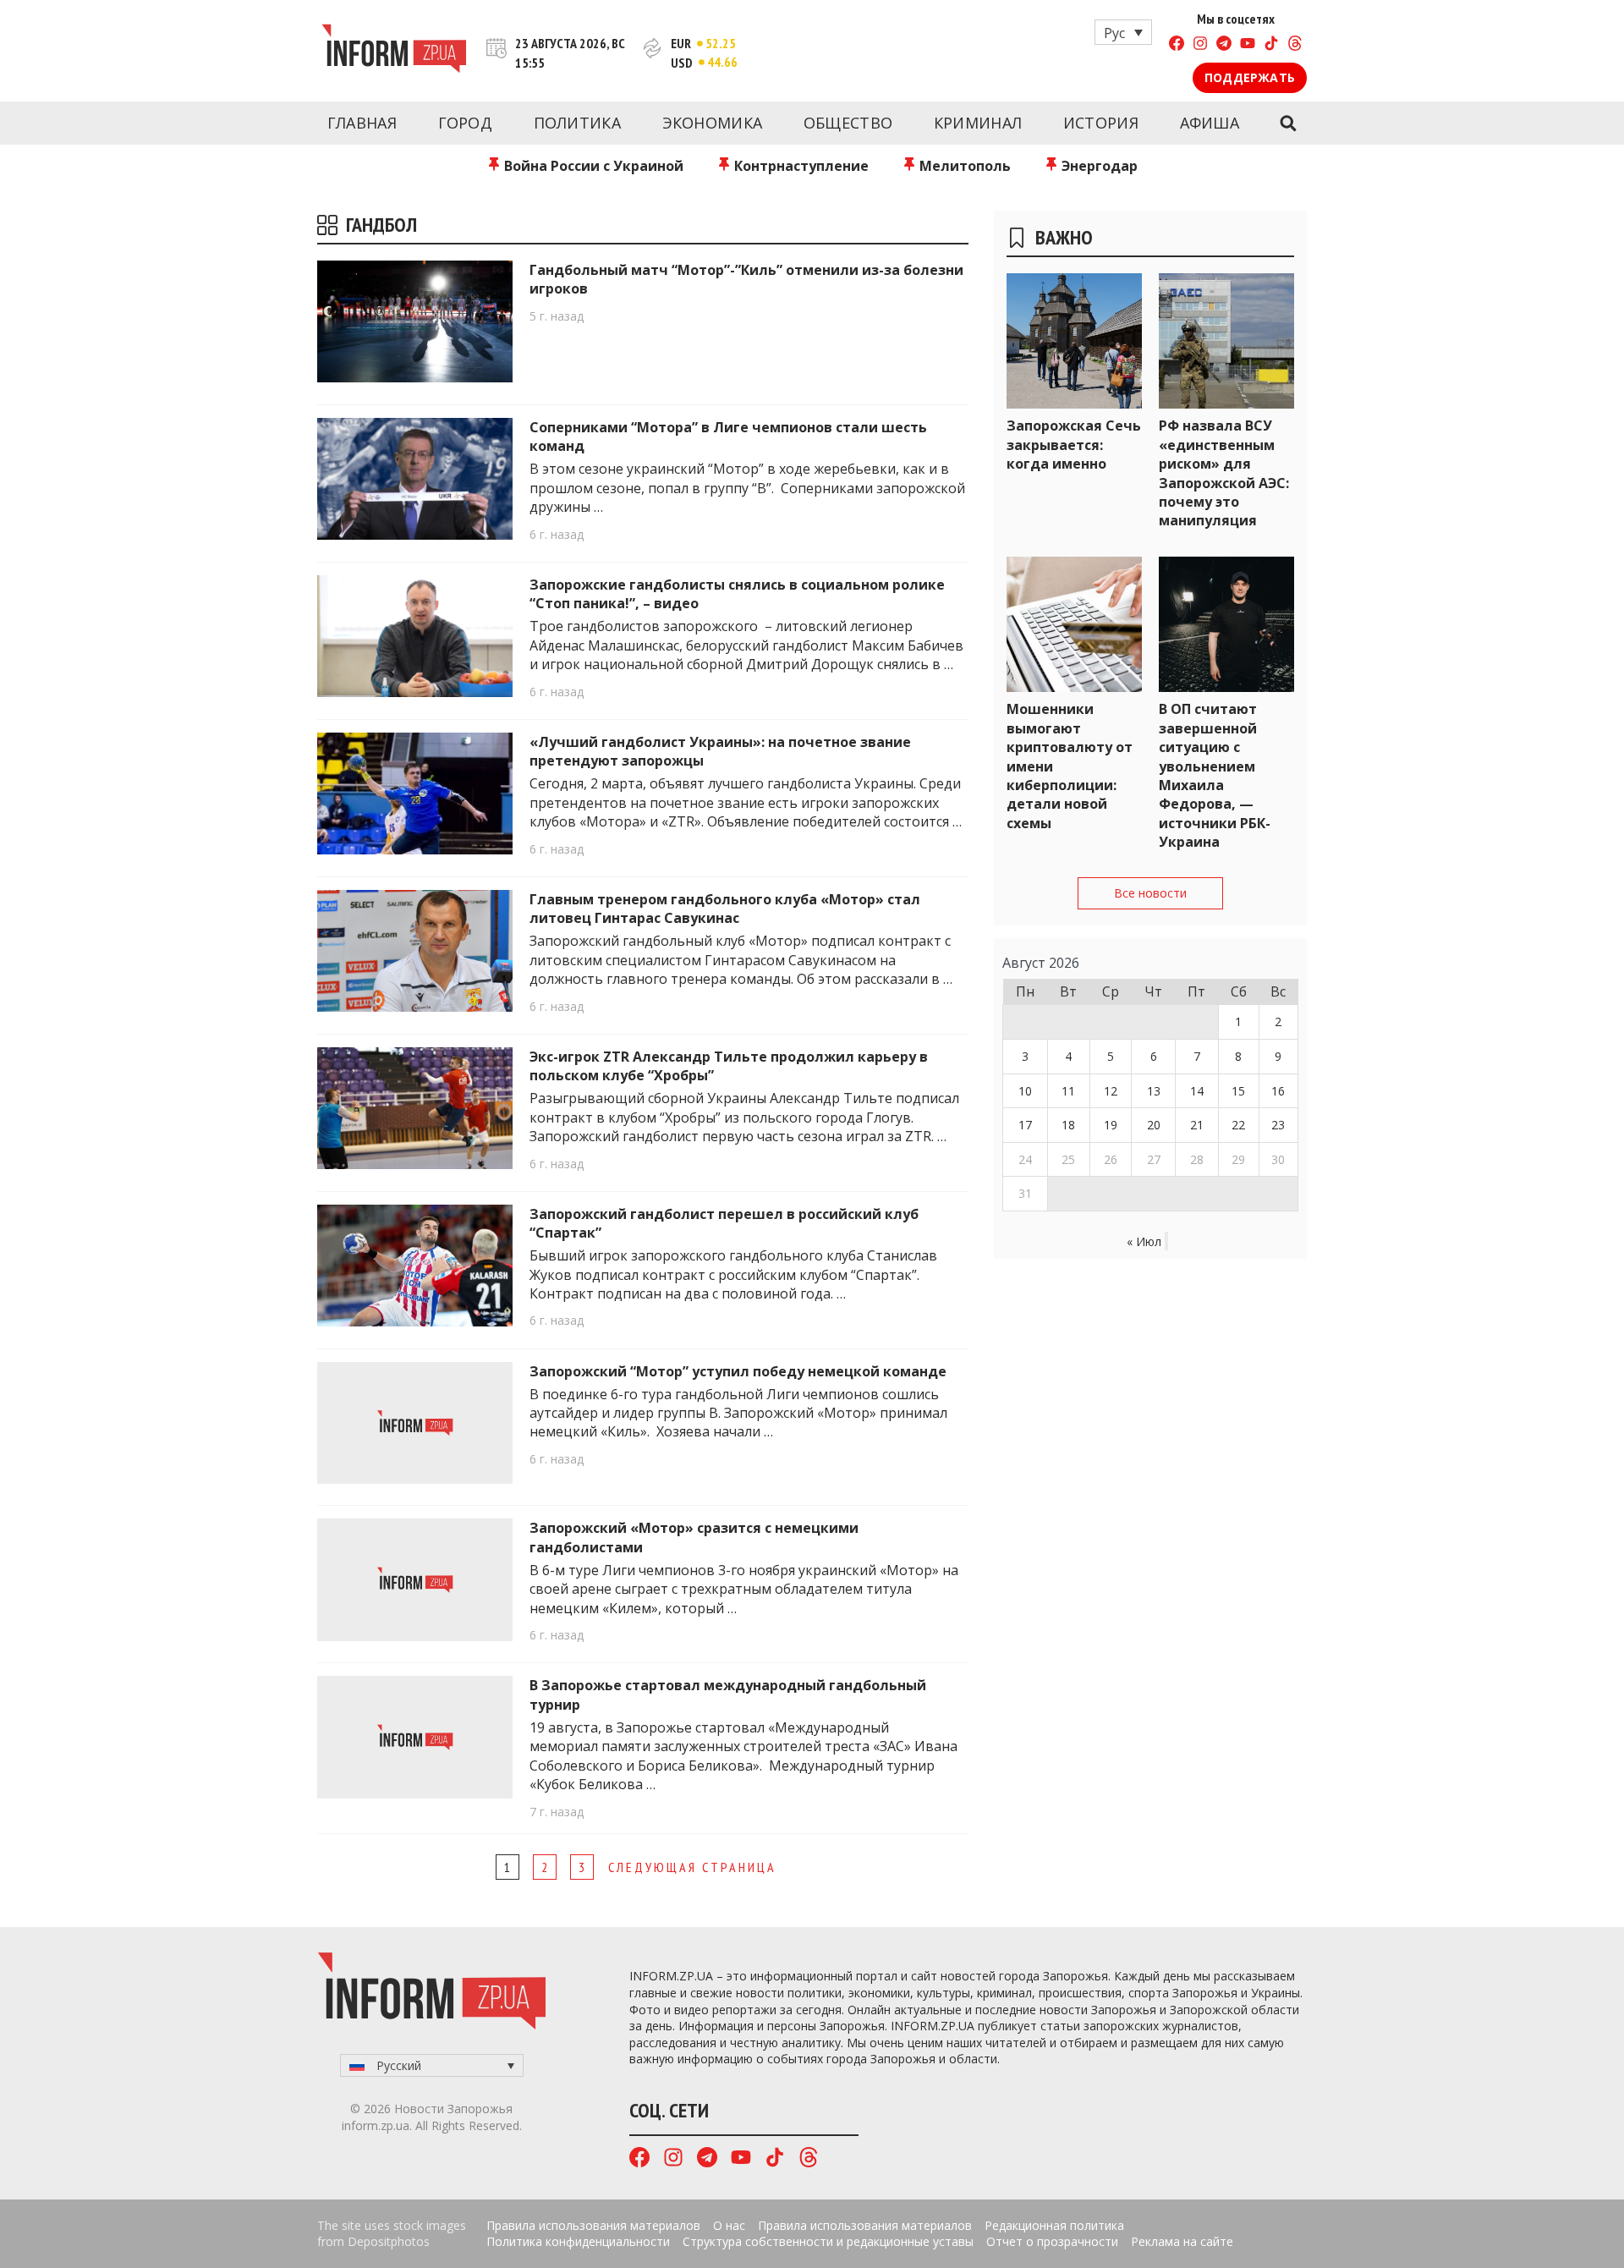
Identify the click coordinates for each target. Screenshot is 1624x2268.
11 (1068, 1091)
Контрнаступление (800, 166)
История (1101, 123)
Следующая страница (692, 1867)
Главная (362, 123)
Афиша (1210, 123)
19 (1111, 1125)
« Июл (1144, 1241)
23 (1278, 1125)
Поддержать (1250, 77)
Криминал (978, 123)
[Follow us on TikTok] (1271, 45)
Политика (577, 123)
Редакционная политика (1054, 2225)
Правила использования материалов (593, 2225)
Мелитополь (963, 166)
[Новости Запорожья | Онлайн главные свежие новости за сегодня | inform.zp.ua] (394, 51)
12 (1111, 1091)
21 (1197, 1125)
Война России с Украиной (592, 166)
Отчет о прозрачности (1052, 2241)
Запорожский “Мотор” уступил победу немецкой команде (738, 1371)
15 (1238, 1091)
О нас (729, 2225)
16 (1278, 1091)
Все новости (1150, 893)
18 (1068, 1125)
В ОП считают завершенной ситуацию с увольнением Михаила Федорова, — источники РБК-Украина (1215, 775)
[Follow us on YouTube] (1248, 45)
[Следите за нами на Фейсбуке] (1177, 45)
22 (1238, 1125)
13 (1154, 1091)
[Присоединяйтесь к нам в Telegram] (1224, 45)
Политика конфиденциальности (578, 2241)
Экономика (713, 123)
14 (1197, 1091)
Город (466, 123)
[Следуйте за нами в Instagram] (1200, 45)
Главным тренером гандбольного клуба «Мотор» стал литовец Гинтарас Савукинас (725, 909)
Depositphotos (389, 2241)
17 (1025, 1125)
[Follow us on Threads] (1295, 45)
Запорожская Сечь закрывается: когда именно (1074, 445)
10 (1025, 1091)
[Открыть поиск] (1288, 124)
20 (1154, 1125)
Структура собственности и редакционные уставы (828, 2241)
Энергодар (1098, 166)
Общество (848, 123)
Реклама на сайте (1182, 2241)
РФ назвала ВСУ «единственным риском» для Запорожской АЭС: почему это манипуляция (1224, 473)
